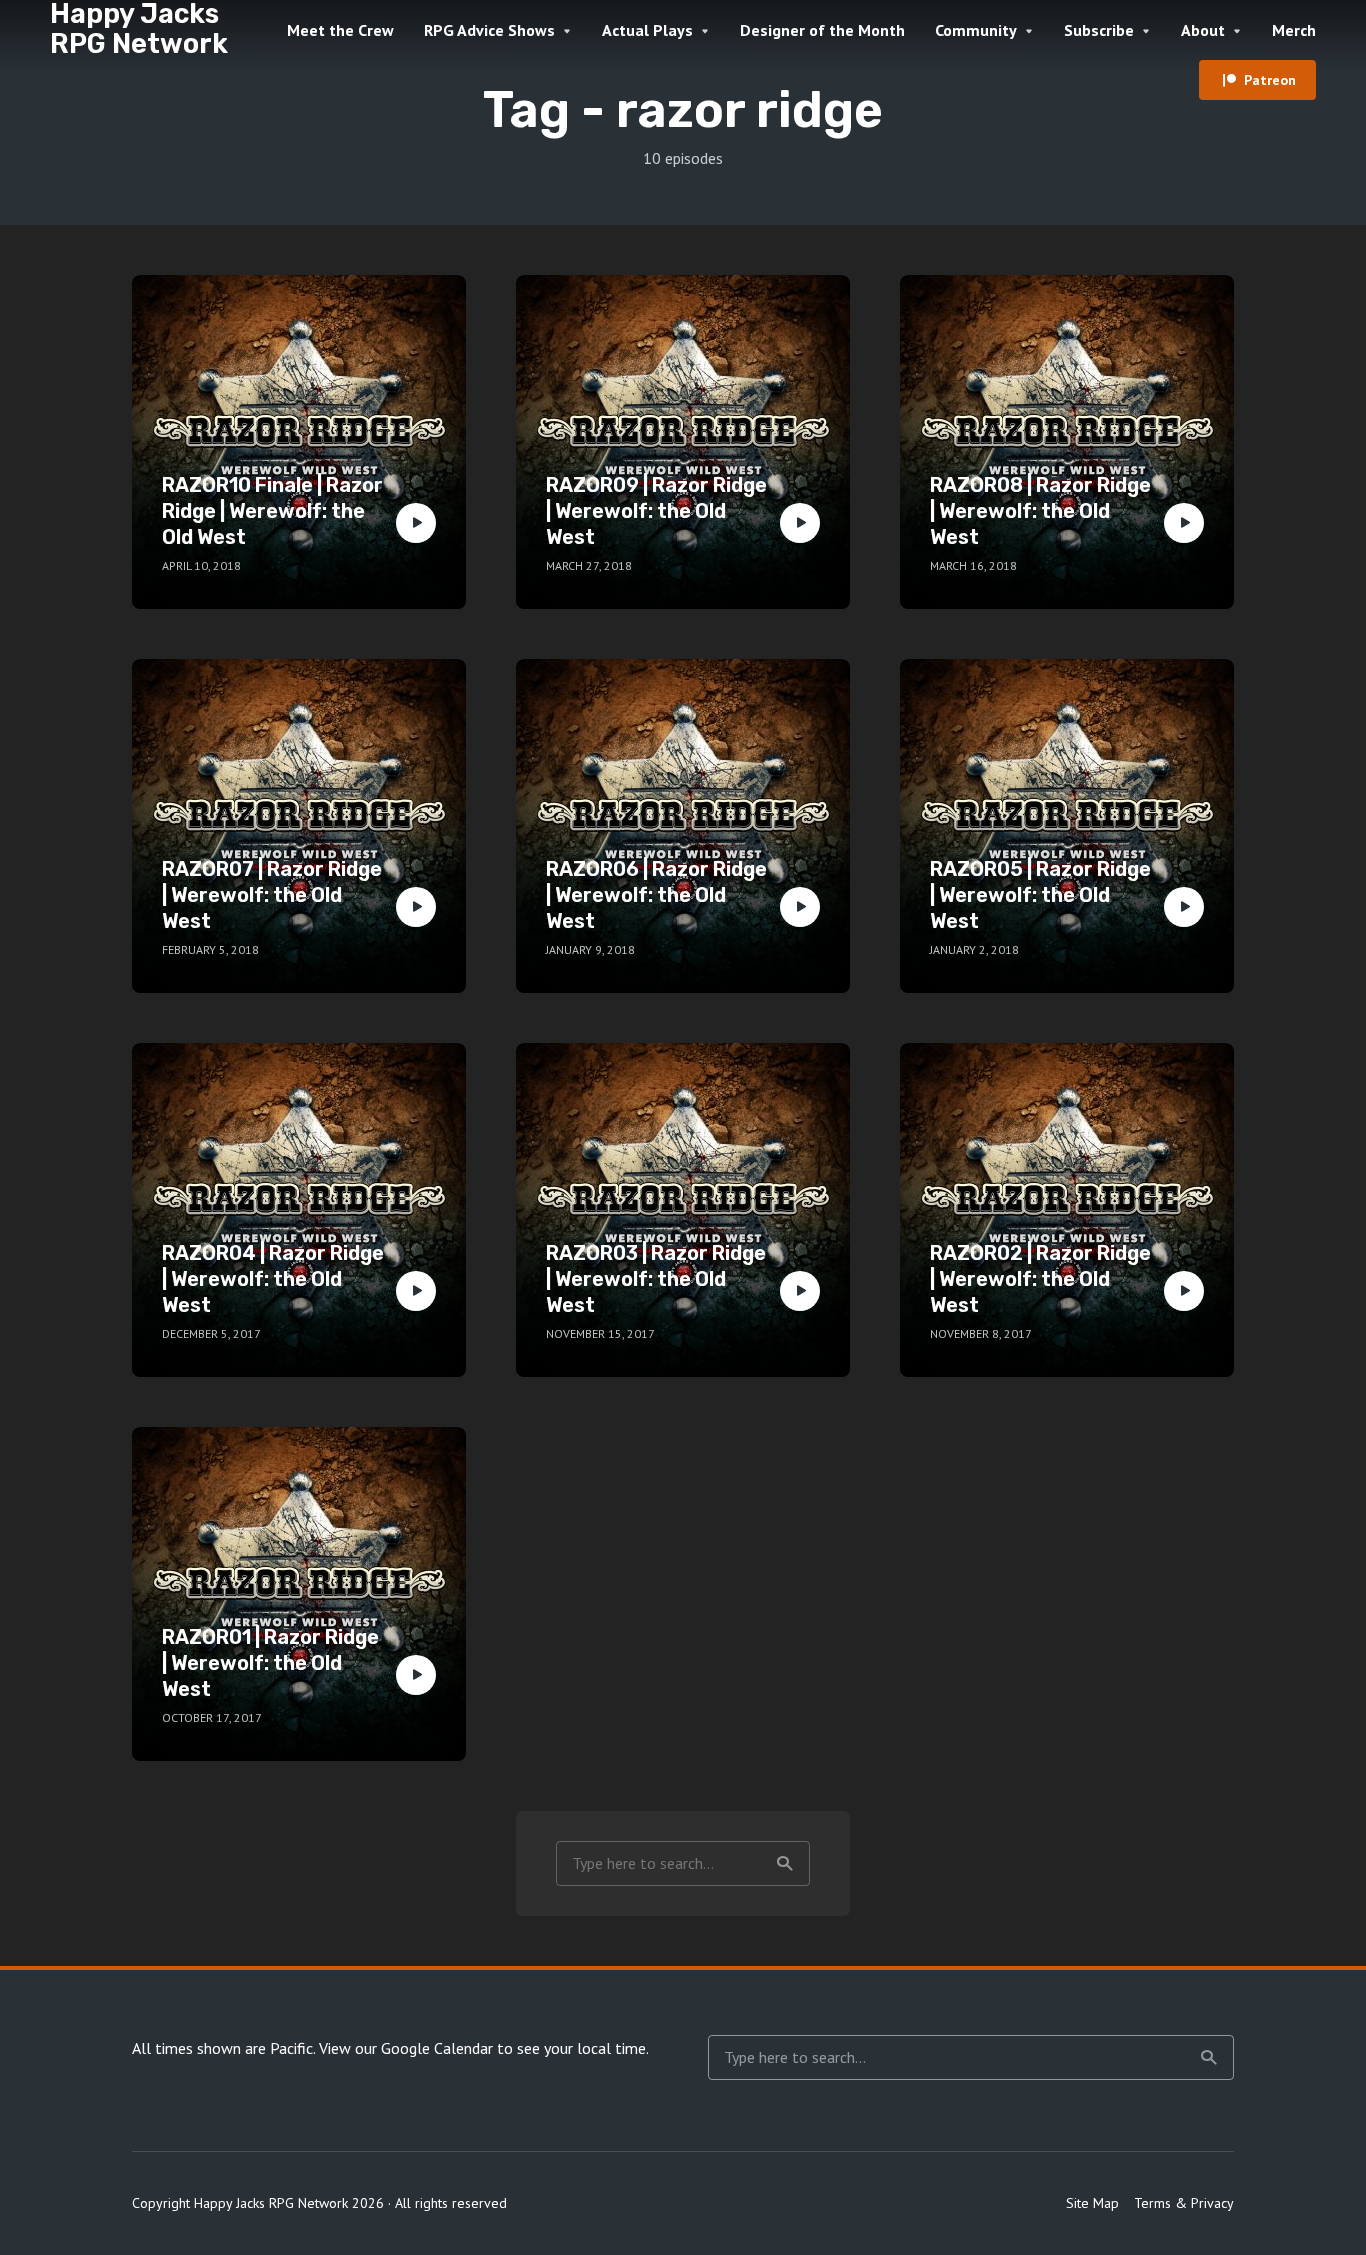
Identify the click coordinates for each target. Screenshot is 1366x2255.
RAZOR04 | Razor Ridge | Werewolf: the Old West (273, 1279)
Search (785, 1863)
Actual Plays (647, 30)
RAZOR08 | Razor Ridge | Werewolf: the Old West (1040, 511)
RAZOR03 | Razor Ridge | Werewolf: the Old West (656, 1279)
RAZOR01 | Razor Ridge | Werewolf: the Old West (270, 1663)
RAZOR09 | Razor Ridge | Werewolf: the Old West (656, 511)
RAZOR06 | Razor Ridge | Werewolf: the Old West (656, 895)
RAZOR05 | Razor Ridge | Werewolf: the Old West (1040, 895)
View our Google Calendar (406, 2048)
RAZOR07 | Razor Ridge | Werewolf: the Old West (272, 895)
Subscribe (1099, 30)
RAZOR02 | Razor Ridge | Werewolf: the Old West (1040, 1279)
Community (976, 30)
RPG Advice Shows (489, 30)
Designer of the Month (822, 30)
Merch (1294, 30)
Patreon (1270, 80)
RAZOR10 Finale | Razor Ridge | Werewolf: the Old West (272, 511)
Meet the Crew (340, 30)
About (1203, 30)
